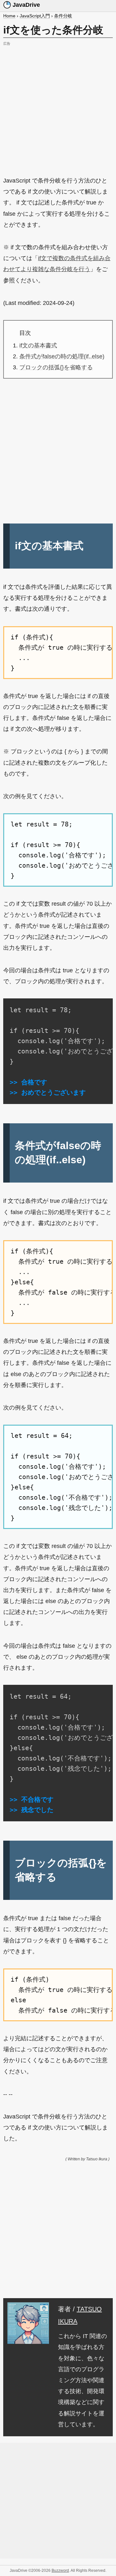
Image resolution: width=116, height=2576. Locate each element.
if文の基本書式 (38, 345)
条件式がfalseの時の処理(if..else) (62, 356)
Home (9, 16)
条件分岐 (63, 16)
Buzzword (60, 2571)
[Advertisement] (58, 106)
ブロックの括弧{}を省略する (56, 367)
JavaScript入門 (35, 16)
